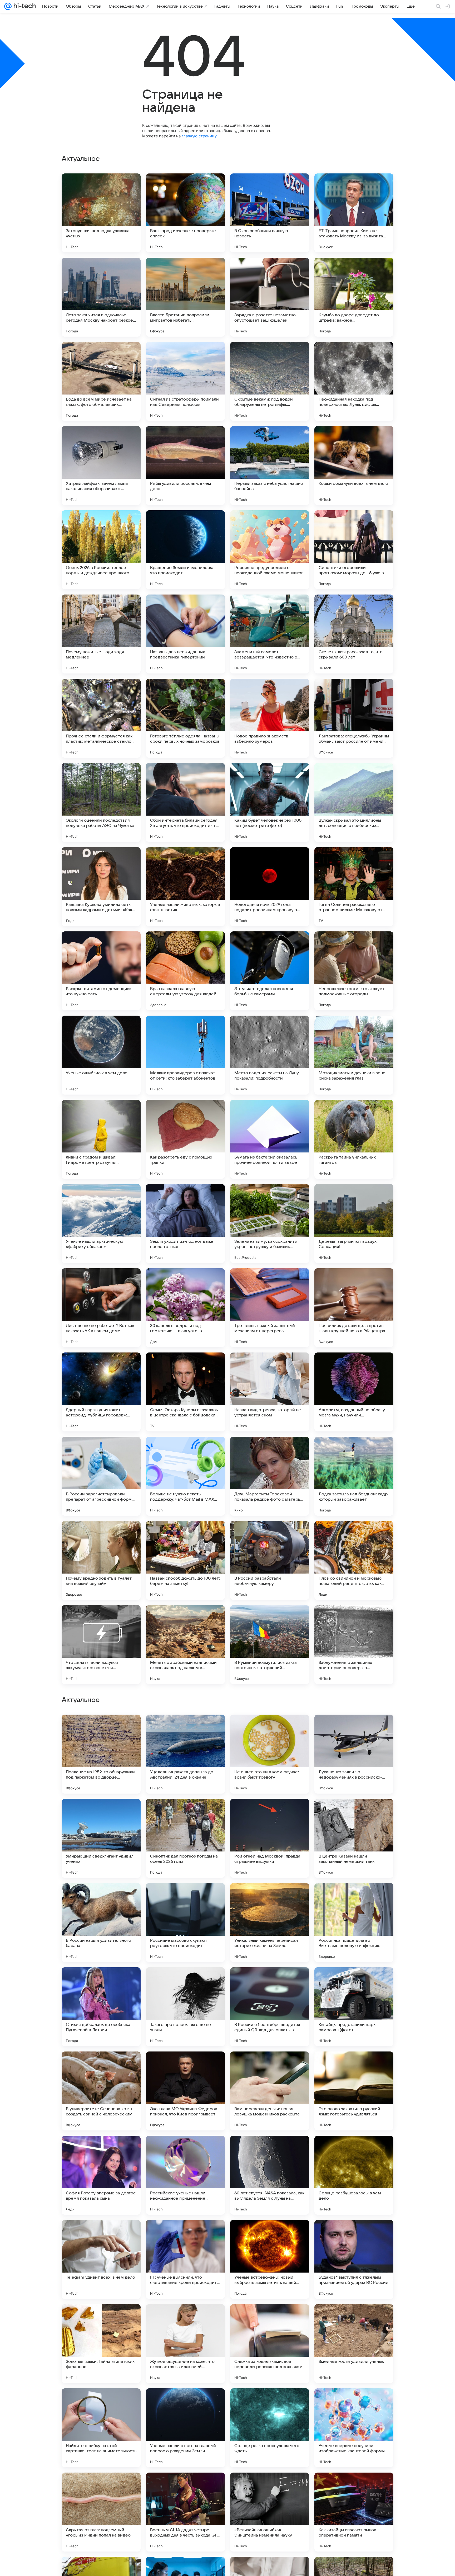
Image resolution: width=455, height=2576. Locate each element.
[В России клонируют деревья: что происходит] (185, 1813)
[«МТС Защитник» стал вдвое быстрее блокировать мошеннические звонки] (354, 1813)
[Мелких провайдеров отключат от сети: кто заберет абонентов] (185, 1055)
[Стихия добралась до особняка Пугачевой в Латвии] (101, 2344)
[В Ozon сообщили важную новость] (270, 213)
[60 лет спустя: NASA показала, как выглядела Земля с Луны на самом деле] (270, 2512)
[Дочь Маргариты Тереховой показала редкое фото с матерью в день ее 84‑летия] (270, 1476)
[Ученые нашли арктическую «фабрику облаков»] (101, 1224)
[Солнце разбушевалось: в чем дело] (354, 2512)
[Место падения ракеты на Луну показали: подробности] (270, 1055)
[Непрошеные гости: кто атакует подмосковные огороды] (354, 971)
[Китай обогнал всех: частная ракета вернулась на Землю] (185, 1729)
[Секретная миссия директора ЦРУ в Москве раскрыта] (270, 1813)
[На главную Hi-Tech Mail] (24, 6)
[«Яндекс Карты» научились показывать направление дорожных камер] (101, 1981)
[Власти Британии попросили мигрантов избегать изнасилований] (185, 297)
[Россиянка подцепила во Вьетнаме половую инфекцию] (354, 2259)
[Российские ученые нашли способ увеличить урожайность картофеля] (354, 1981)
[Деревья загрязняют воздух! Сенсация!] (354, 1224)
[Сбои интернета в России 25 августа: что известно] (101, 1729)
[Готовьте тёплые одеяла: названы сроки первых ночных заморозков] (185, 718)
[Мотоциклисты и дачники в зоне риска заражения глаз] (354, 1055)
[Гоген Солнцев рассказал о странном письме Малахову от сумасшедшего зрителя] (354, 887)
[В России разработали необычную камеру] (270, 1560)
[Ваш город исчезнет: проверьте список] (185, 213)
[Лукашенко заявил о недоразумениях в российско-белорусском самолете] (354, 2091)
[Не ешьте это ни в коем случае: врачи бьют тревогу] (270, 2091)
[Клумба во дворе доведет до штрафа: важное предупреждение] (354, 297)
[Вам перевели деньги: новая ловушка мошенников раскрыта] (270, 2428)
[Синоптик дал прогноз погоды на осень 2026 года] (185, 2175)
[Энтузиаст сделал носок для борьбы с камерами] (270, 971)
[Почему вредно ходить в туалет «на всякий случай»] (101, 1560)
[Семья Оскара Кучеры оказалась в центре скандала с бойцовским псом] (185, 1392)
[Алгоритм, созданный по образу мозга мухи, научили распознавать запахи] (354, 1392)
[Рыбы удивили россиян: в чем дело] (185, 466)
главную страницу (199, 136)
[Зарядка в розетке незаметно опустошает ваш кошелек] (270, 297)
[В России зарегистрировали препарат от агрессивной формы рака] (101, 1476)
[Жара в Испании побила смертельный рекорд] (101, 1813)
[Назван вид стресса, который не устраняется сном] (270, 1392)
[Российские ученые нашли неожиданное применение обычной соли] (185, 2512)
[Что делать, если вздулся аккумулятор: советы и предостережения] (101, 1645)
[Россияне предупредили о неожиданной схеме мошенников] (270, 550)
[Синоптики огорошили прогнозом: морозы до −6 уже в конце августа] (354, 550)
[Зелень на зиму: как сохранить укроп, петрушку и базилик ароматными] (270, 1224)
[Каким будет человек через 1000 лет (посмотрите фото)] (270, 802)
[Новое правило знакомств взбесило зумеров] (270, 718)
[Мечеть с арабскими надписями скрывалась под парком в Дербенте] (185, 1645)
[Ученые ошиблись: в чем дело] (101, 1055)
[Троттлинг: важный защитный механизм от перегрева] (270, 1308)
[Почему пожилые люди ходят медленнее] (101, 634)
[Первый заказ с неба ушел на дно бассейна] (270, 466)
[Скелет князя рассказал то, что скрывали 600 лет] (354, 634)
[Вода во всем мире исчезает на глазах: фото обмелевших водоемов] (101, 381)
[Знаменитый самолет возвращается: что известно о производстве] (270, 634)
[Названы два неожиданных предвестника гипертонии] (185, 634)
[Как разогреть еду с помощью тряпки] (185, 1139)
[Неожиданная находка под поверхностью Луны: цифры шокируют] (354, 381)
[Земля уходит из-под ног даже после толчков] (185, 1224)
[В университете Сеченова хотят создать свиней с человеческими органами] (101, 2428)
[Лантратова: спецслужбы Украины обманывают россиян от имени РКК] (354, 718)
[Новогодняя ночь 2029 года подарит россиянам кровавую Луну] (270, 887)
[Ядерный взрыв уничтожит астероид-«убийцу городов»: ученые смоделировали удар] (101, 1392)
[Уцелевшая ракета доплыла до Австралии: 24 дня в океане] (185, 2091)
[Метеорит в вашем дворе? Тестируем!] (185, 1981)
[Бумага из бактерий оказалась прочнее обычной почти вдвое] (270, 1139)
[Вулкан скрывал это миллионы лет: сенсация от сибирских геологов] (354, 802)
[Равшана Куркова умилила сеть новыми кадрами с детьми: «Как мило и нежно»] (101, 887)
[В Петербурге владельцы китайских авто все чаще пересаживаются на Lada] (185, 1897)
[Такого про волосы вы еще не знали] (185, 2344)
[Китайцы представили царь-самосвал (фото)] (354, 2344)
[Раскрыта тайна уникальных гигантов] (354, 1139)
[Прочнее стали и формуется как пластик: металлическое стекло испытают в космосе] (101, 718)
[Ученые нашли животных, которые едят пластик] (185, 887)
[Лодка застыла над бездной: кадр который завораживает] (354, 1476)
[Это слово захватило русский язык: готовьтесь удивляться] (354, 2428)
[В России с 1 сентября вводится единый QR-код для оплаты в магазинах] (270, 2344)
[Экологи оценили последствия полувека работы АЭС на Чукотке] (101, 802)
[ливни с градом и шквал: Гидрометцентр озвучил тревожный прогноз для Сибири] (101, 1139)
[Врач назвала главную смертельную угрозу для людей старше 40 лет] (185, 971)
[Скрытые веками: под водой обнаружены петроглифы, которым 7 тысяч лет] (270, 381)
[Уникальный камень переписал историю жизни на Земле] (270, 2259)
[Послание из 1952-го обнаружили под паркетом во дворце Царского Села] (101, 2091)
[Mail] (8, 6)
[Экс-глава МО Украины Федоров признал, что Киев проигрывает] (185, 2428)
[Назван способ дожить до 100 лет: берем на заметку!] (185, 1560)
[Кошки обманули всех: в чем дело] (354, 466)
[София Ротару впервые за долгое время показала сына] (101, 2512)
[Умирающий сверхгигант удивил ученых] (101, 2175)
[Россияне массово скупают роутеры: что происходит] (185, 2259)
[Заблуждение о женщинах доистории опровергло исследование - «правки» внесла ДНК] (354, 1645)
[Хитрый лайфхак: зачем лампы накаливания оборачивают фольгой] (101, 466)
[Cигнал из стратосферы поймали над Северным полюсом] (185, 381)
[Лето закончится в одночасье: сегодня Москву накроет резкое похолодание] (101, 297)
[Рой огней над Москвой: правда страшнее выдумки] (270, 2175)
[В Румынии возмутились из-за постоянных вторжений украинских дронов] (270, 1645)
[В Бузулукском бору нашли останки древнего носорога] (270, 1729)
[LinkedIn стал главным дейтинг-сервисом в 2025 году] (270, 1981)
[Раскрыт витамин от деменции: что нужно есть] (101, 971)
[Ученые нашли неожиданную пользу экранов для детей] (354, 1897)
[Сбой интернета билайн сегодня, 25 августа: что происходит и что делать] (185, 802)
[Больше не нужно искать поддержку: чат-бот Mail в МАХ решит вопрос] (185, 1476)
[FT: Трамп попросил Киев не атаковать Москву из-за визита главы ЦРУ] (354, 213)
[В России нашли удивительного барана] (101, 2259)
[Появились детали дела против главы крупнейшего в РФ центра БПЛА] (354, 1308)
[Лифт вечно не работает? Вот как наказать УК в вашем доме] (101, 1308)
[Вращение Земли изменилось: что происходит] (185, 550)
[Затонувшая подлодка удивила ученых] (101, 213)
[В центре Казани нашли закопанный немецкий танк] (354, 2175)
